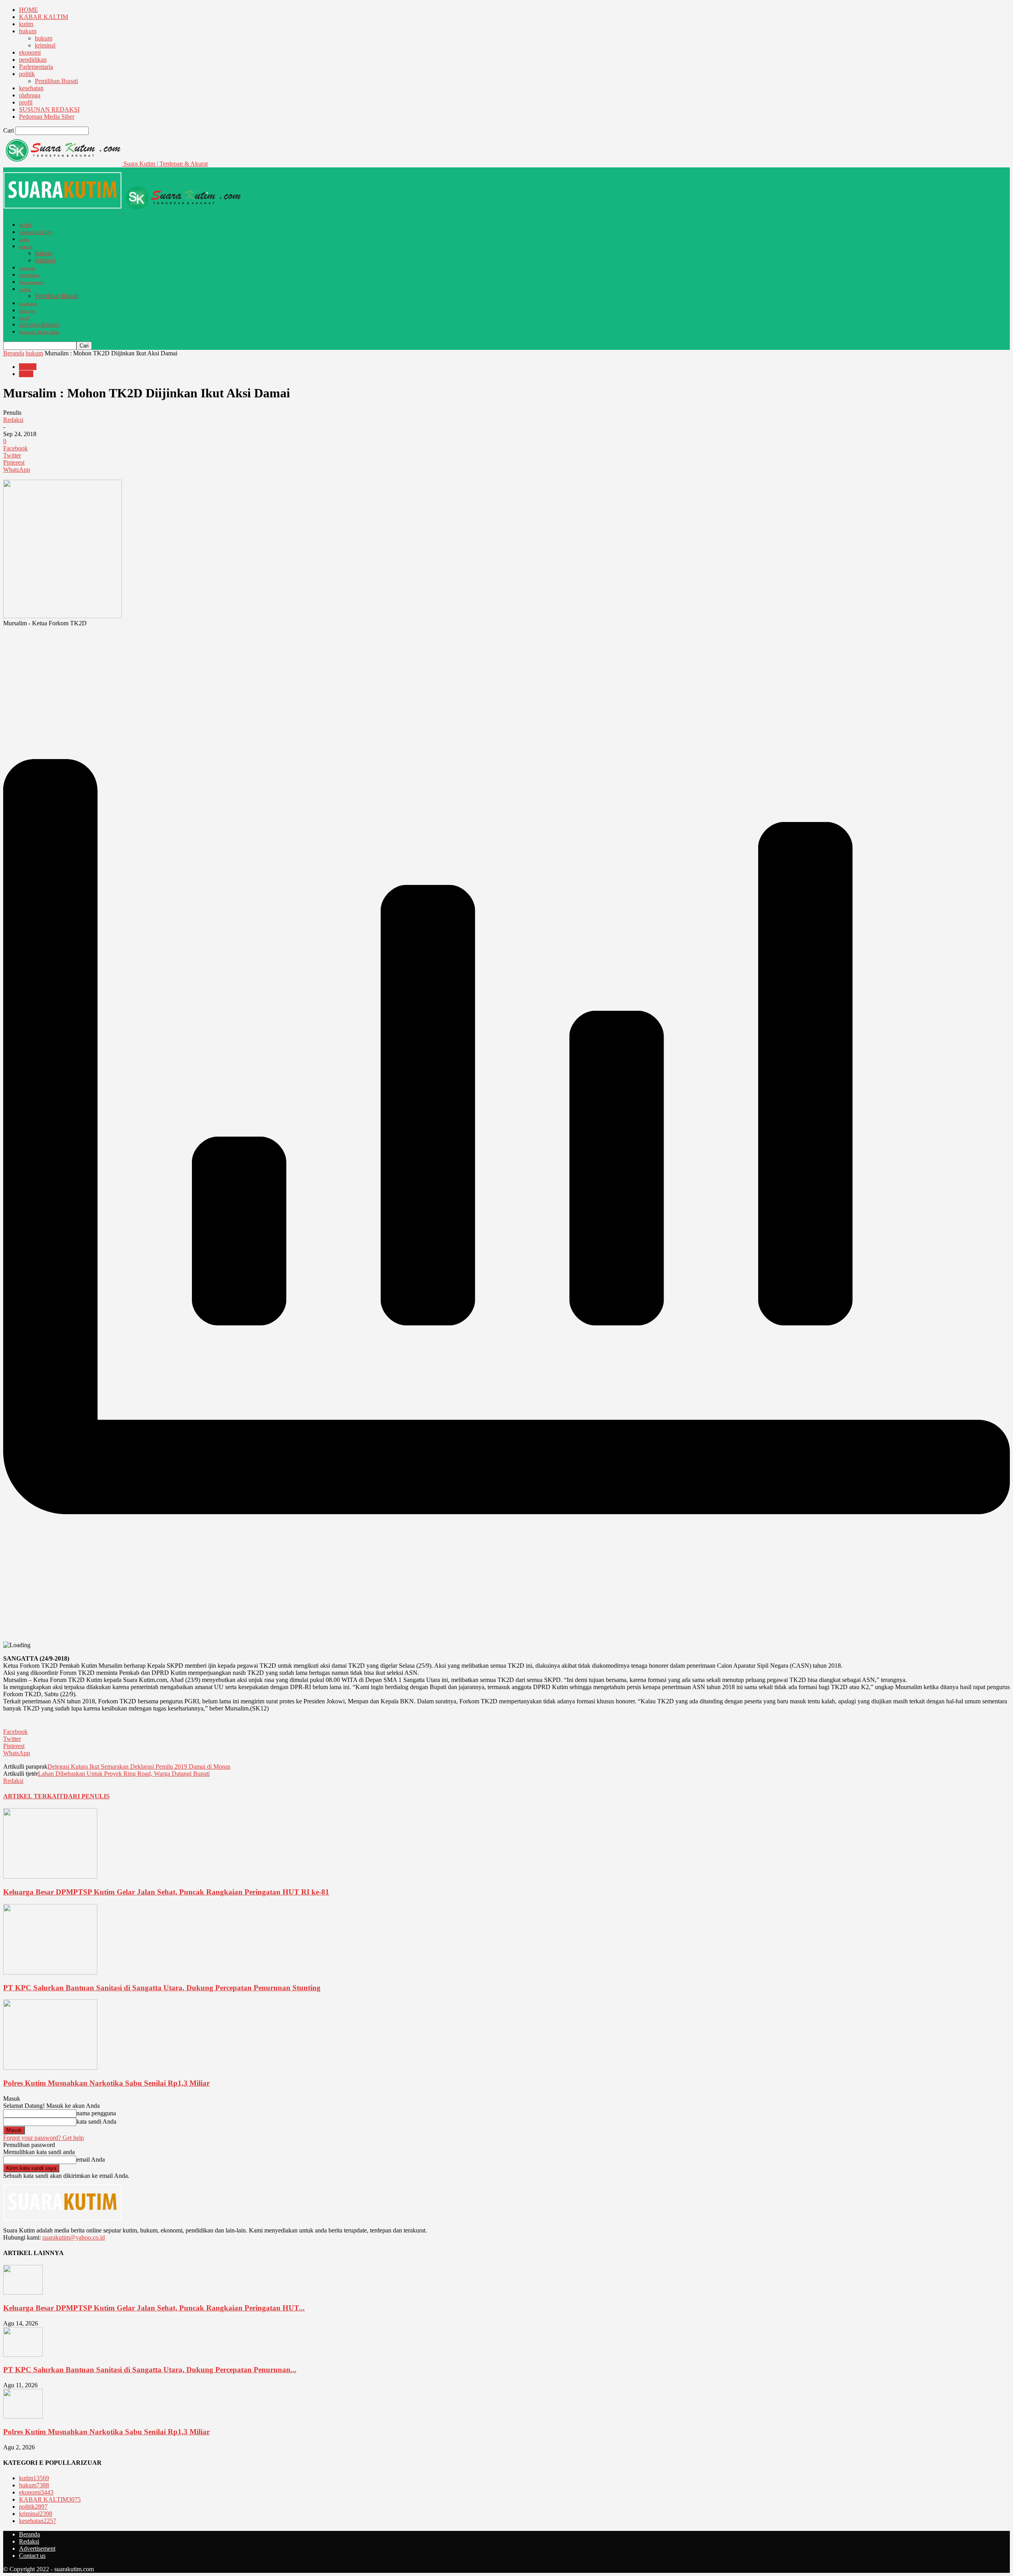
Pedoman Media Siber (47, 117)
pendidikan (33, 60)
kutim (26, 24)
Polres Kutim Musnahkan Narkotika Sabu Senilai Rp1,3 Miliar (106, 2083)
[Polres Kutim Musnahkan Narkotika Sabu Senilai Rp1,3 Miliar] (50, 2068)
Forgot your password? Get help (44, 2138)
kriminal (45, 45)
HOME (28, 10)
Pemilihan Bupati (56, 81)
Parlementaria (36, 67)
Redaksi (13, 420)
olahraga (30, 95)
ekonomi (30, 52)
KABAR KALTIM (44, 17)
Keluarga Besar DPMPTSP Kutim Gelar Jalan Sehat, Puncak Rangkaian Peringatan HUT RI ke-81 (166, 1892)
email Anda (91, 2159)
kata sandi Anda (96, 2121)
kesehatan (31, 88)
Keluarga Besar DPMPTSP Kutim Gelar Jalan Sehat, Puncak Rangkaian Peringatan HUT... (154, 2308)
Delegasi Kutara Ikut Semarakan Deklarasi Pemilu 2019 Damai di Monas (139, 1766)
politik (27, 74)
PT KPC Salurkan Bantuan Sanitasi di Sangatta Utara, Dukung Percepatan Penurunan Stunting (162, 1988)
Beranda (14, 353)
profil (26, 102)
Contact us (32, 2556)
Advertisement (37, 2548)
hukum (28, 31)
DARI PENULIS (86, 1796)
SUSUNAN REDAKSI (49, 109)
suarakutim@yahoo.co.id (74, 2237)
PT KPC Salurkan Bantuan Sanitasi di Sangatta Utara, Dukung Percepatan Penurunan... (150, 2370)
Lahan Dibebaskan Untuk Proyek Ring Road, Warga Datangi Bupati (124, 1774)
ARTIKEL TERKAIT (33, 1796)
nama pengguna (96, 2113)
